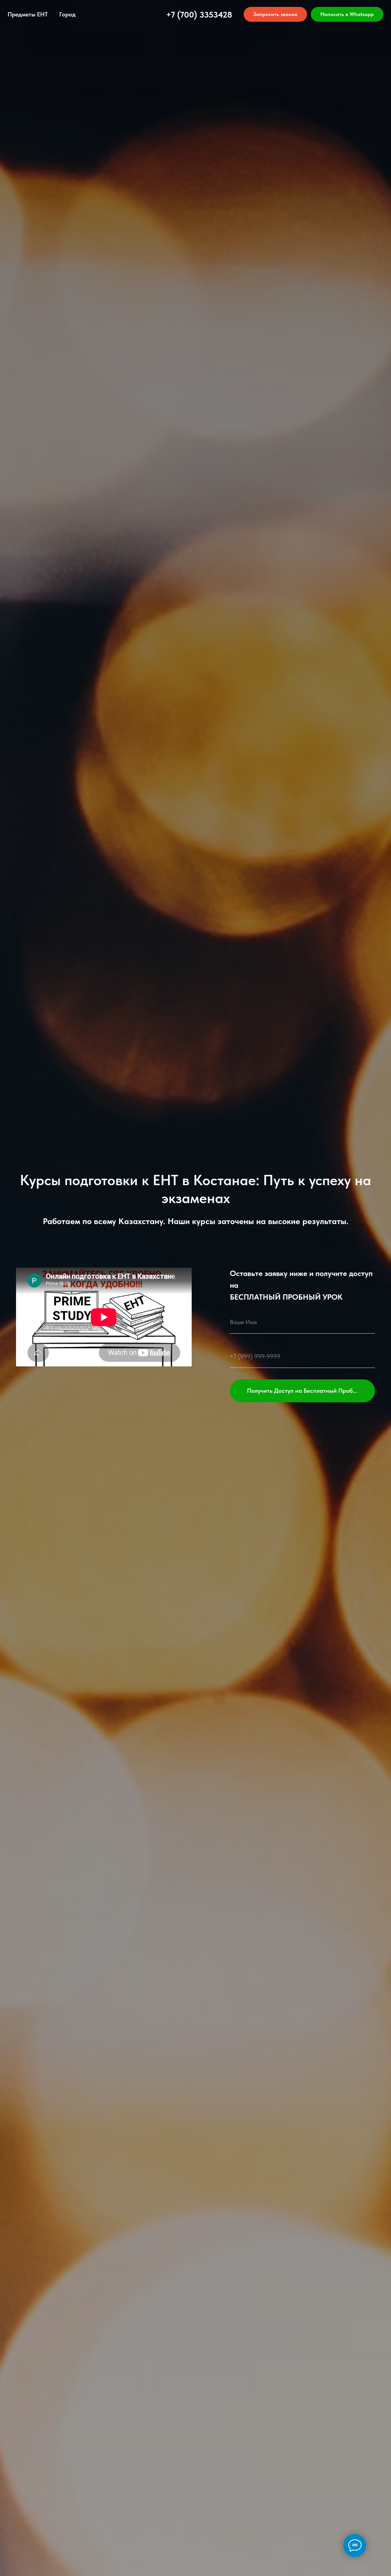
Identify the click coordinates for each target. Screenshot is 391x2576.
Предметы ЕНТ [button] (28, 14)
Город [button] (67, 14)
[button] (275, 14)
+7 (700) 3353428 (199, 14)
